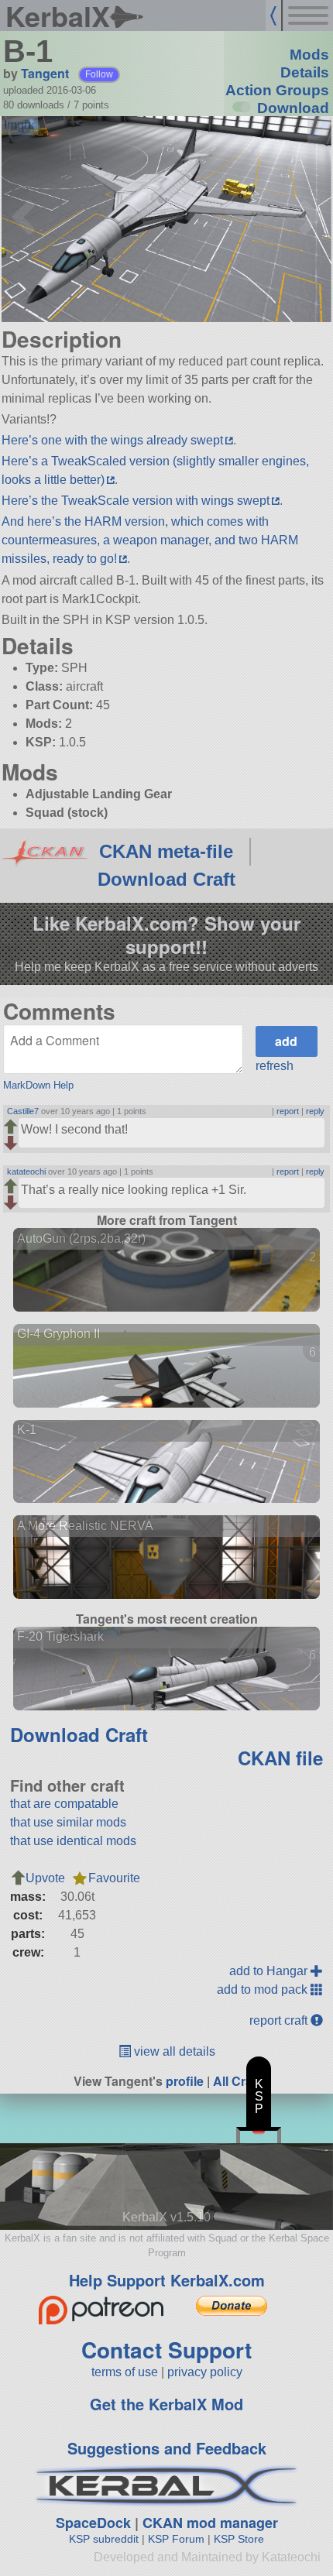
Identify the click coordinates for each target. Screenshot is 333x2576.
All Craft (237, 2081)
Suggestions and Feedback (167, 2448)
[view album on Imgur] (19, 125)
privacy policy (205, 2372)
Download (293, 108)
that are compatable (64, 1804)
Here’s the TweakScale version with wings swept (136, 501)
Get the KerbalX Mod (166, 2404)
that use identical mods (73, 1841)
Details (305, 72)
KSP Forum (176, 2539)
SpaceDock (93, 2523)
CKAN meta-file (166, 851)
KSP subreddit (104, 2539)
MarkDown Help (38, 1085)
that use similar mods (68, 1822)
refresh (275, 1066)
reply (315, 1111)
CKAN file (280, 1758)
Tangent (45, 73)
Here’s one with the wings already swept (112, 440)
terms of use (125, 2372)
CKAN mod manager (210, 2523)
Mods (309, 55)
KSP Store (239, 2539)
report (288, 1111)
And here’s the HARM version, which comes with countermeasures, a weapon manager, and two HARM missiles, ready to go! (150, 540)
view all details (173, 2051)
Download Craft (166, 879)
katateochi (26, 1171)
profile (185, 2081)
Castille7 (23, 1111)
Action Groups (277, 90)
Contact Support (166, 2350)
